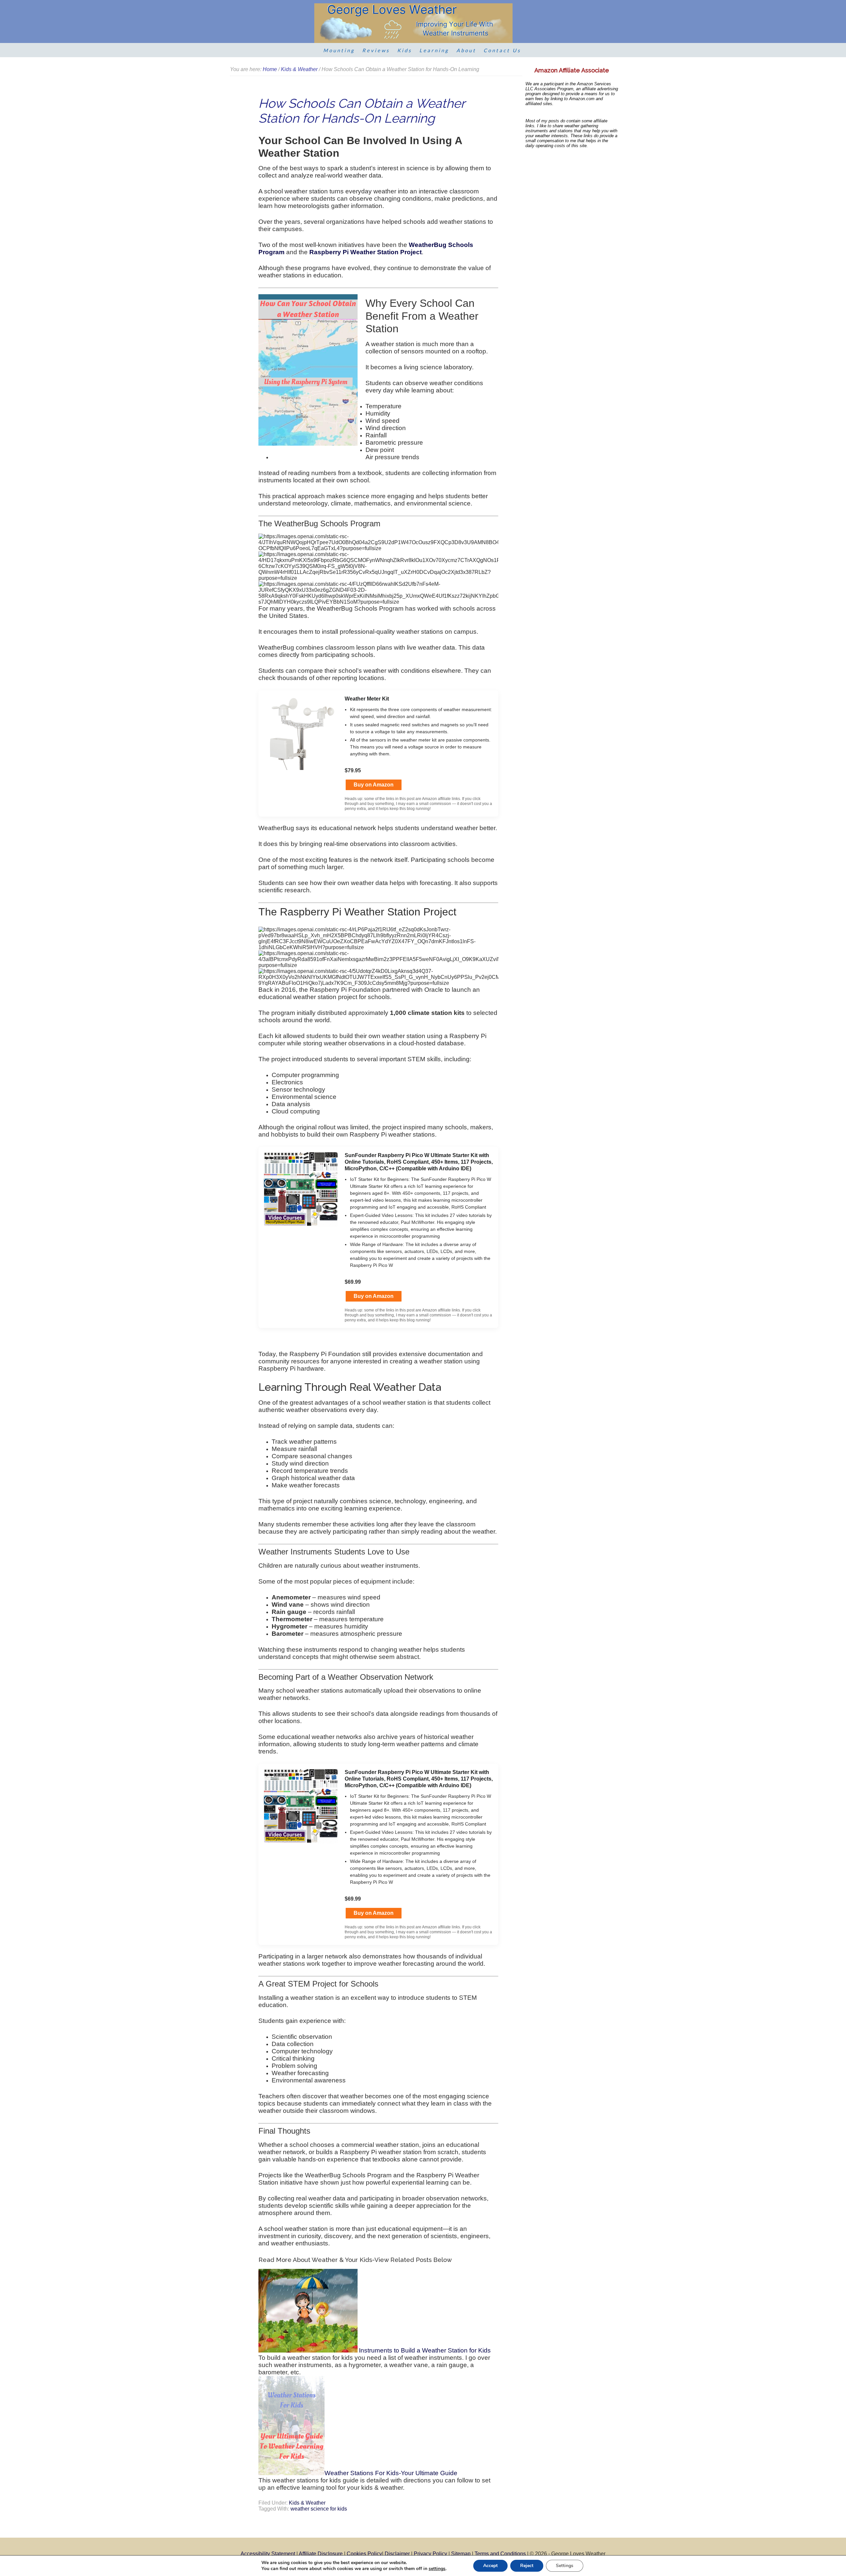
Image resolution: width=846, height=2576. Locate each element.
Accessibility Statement (268, 2554)
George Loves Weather (413, 23)
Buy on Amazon (374, 785)
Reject (527, 2566)
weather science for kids (319, 2509)
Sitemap (461, 2554)
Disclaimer (397, 2554)
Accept (490, 2566)
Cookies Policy (364, 2554)
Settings (565, 2566)
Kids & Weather (307, 2503)
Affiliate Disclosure (321, 2554)
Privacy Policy (430, 2554)
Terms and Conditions (500, 2554)
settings (437, 2569)
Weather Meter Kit (367, 699)
